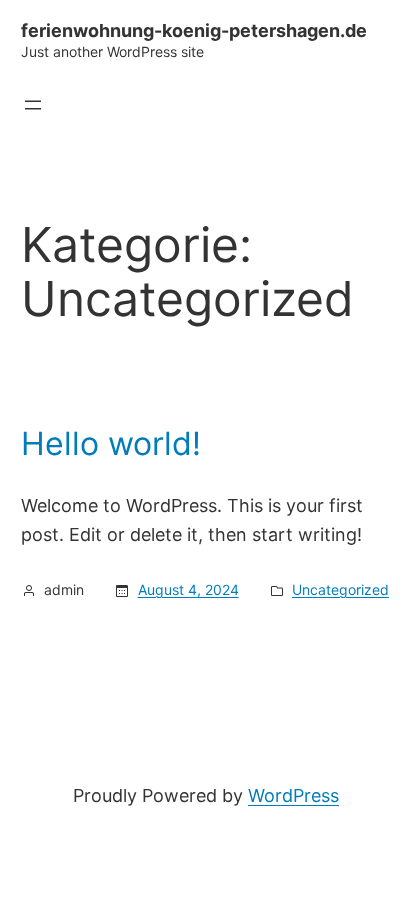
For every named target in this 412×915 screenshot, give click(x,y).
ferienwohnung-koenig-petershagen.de (194, 30)
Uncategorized (340, 589)
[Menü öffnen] (33, 105)
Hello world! (111, 444)
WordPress (293, 795)
